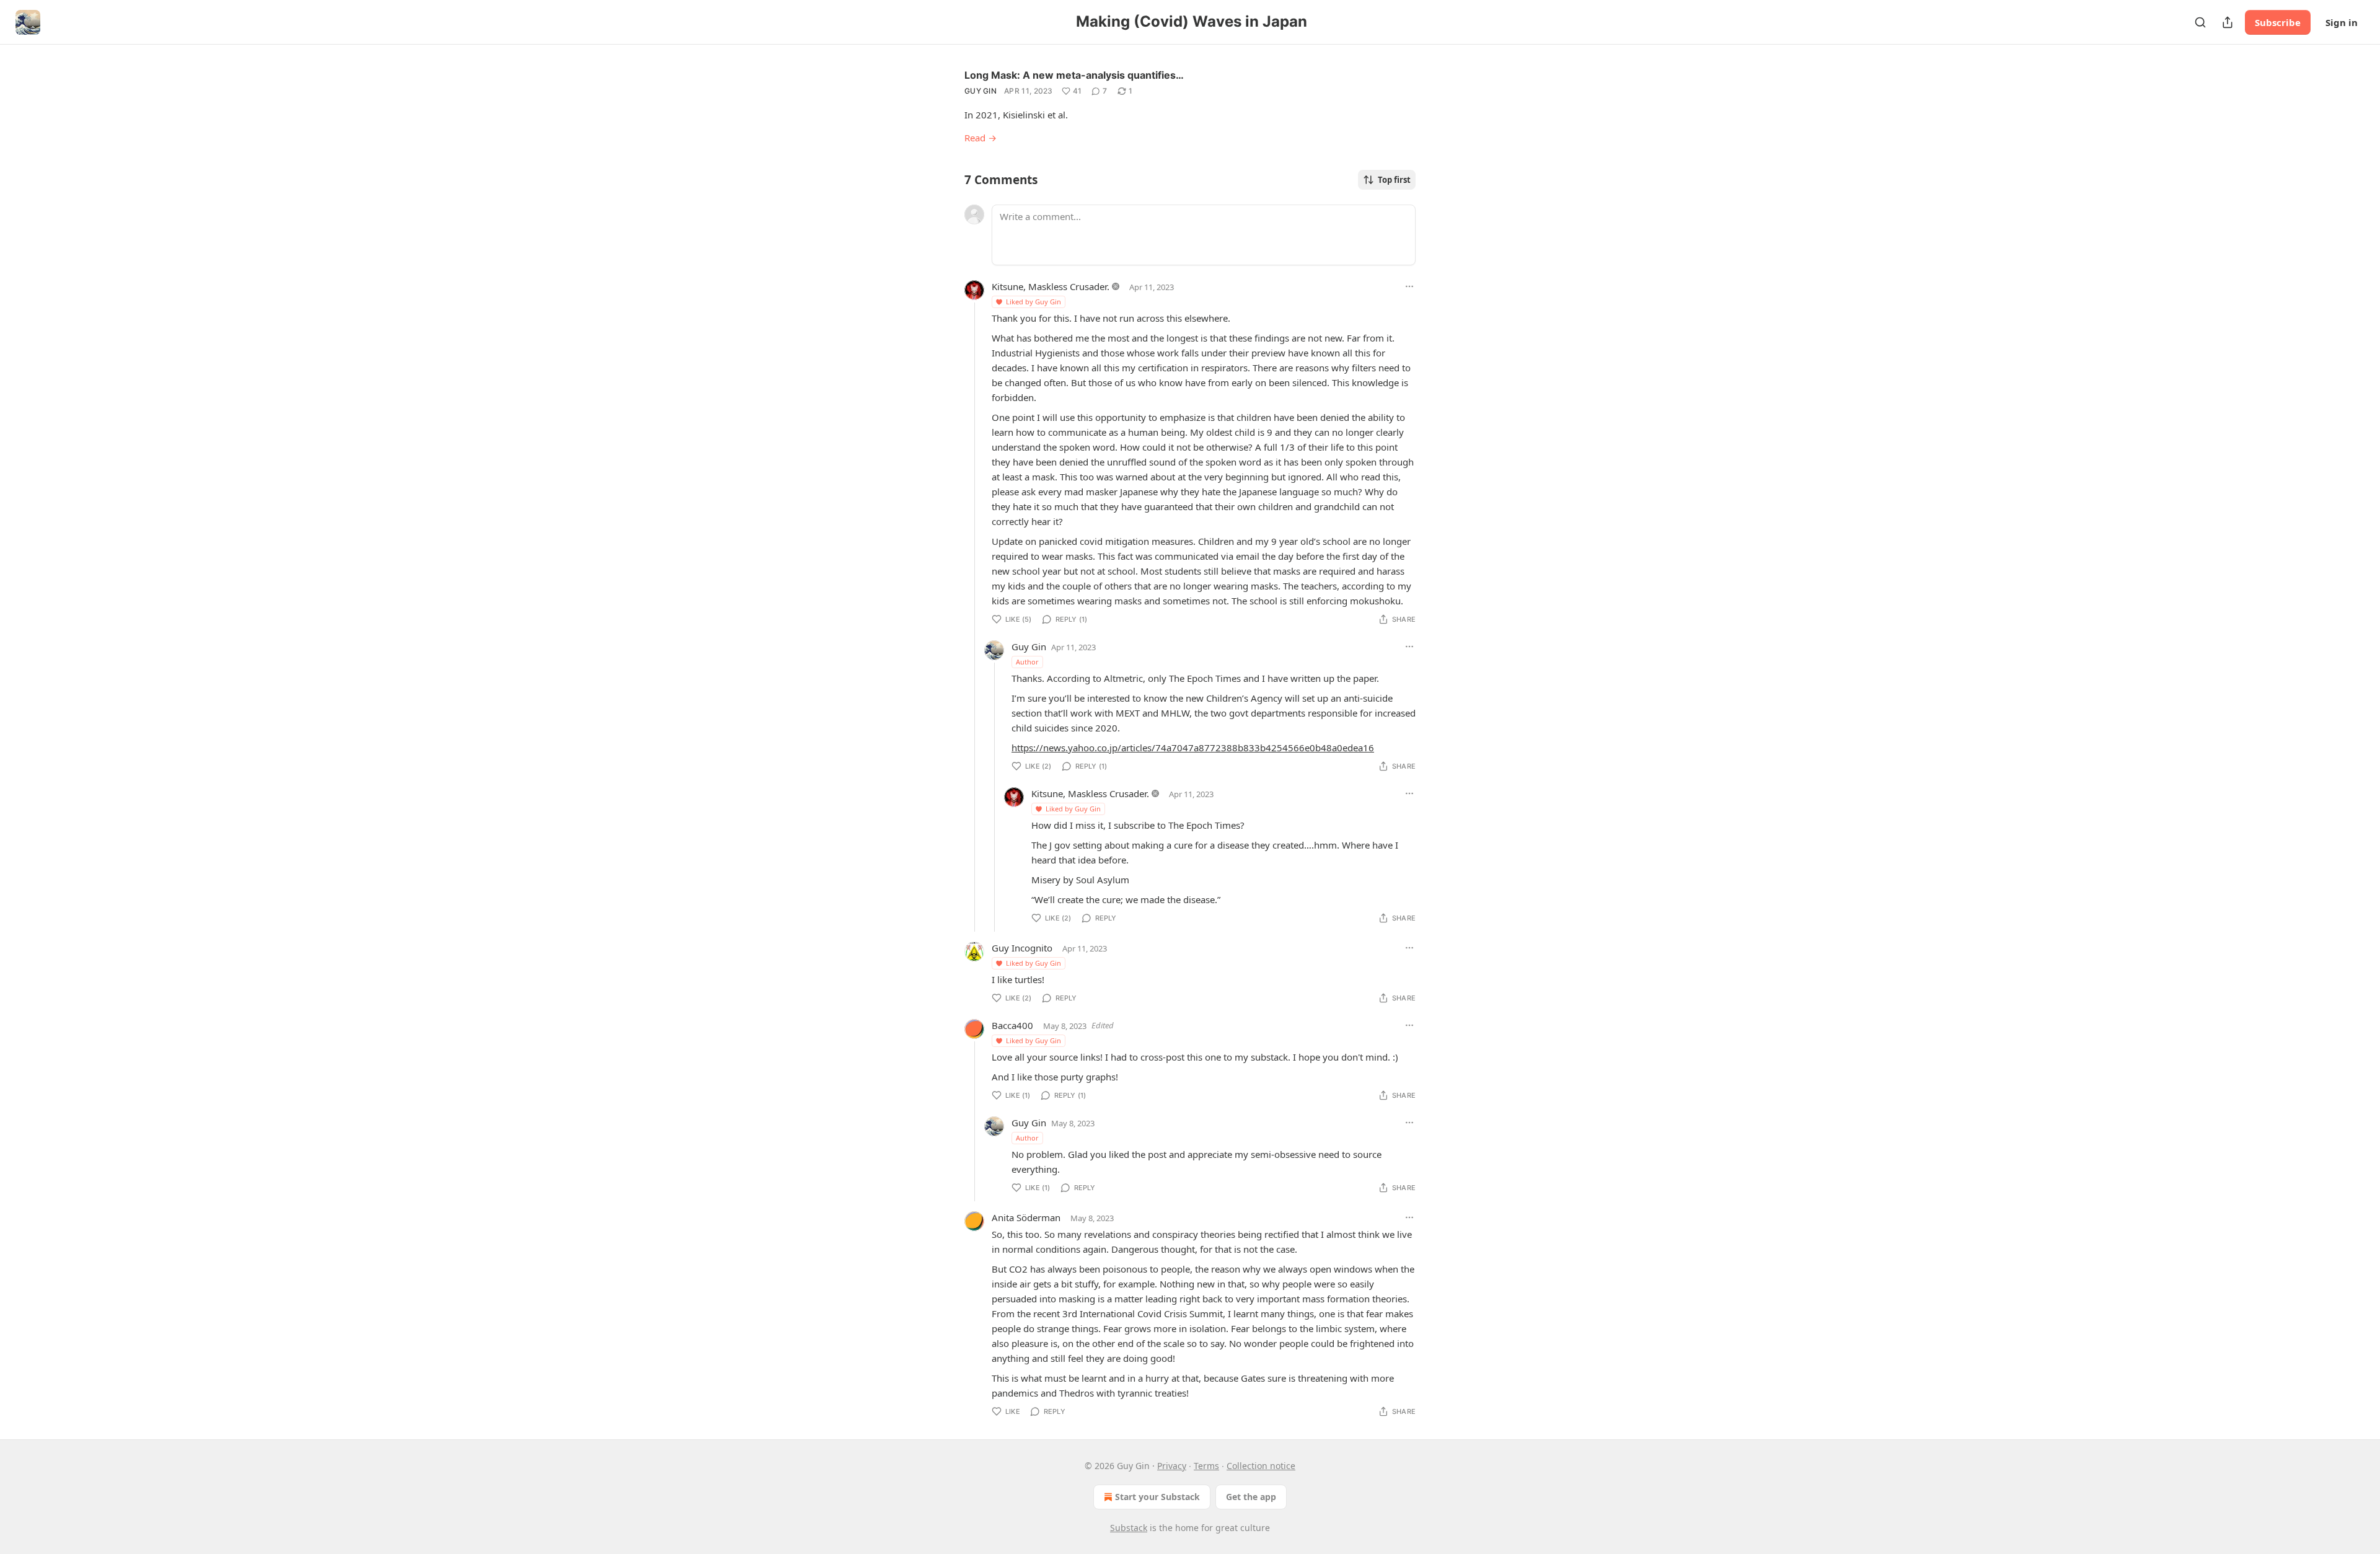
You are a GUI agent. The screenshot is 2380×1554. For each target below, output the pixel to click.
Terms (1206, 1466)
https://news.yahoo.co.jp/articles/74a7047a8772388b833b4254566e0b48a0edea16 (1193, 748)
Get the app (1251, 1497)
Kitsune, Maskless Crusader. (1051, 286)
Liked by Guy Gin (1034, 302)
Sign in (2342, 22)
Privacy (1172, 1466)
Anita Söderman (1026, 1217)
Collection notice (1261, 1466)
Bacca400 (1012, 1025)
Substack (1129, 1528)
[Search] (2200, 22)
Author (1027, 662)
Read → (981, 138)
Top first (1394, 180)
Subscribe (2278, 22)
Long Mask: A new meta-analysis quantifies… (1074, 75)
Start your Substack (1157, 1497)
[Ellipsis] (1409, 286)
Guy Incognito (1022, 948)
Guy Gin (981, 91)
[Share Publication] (2228, 22)
